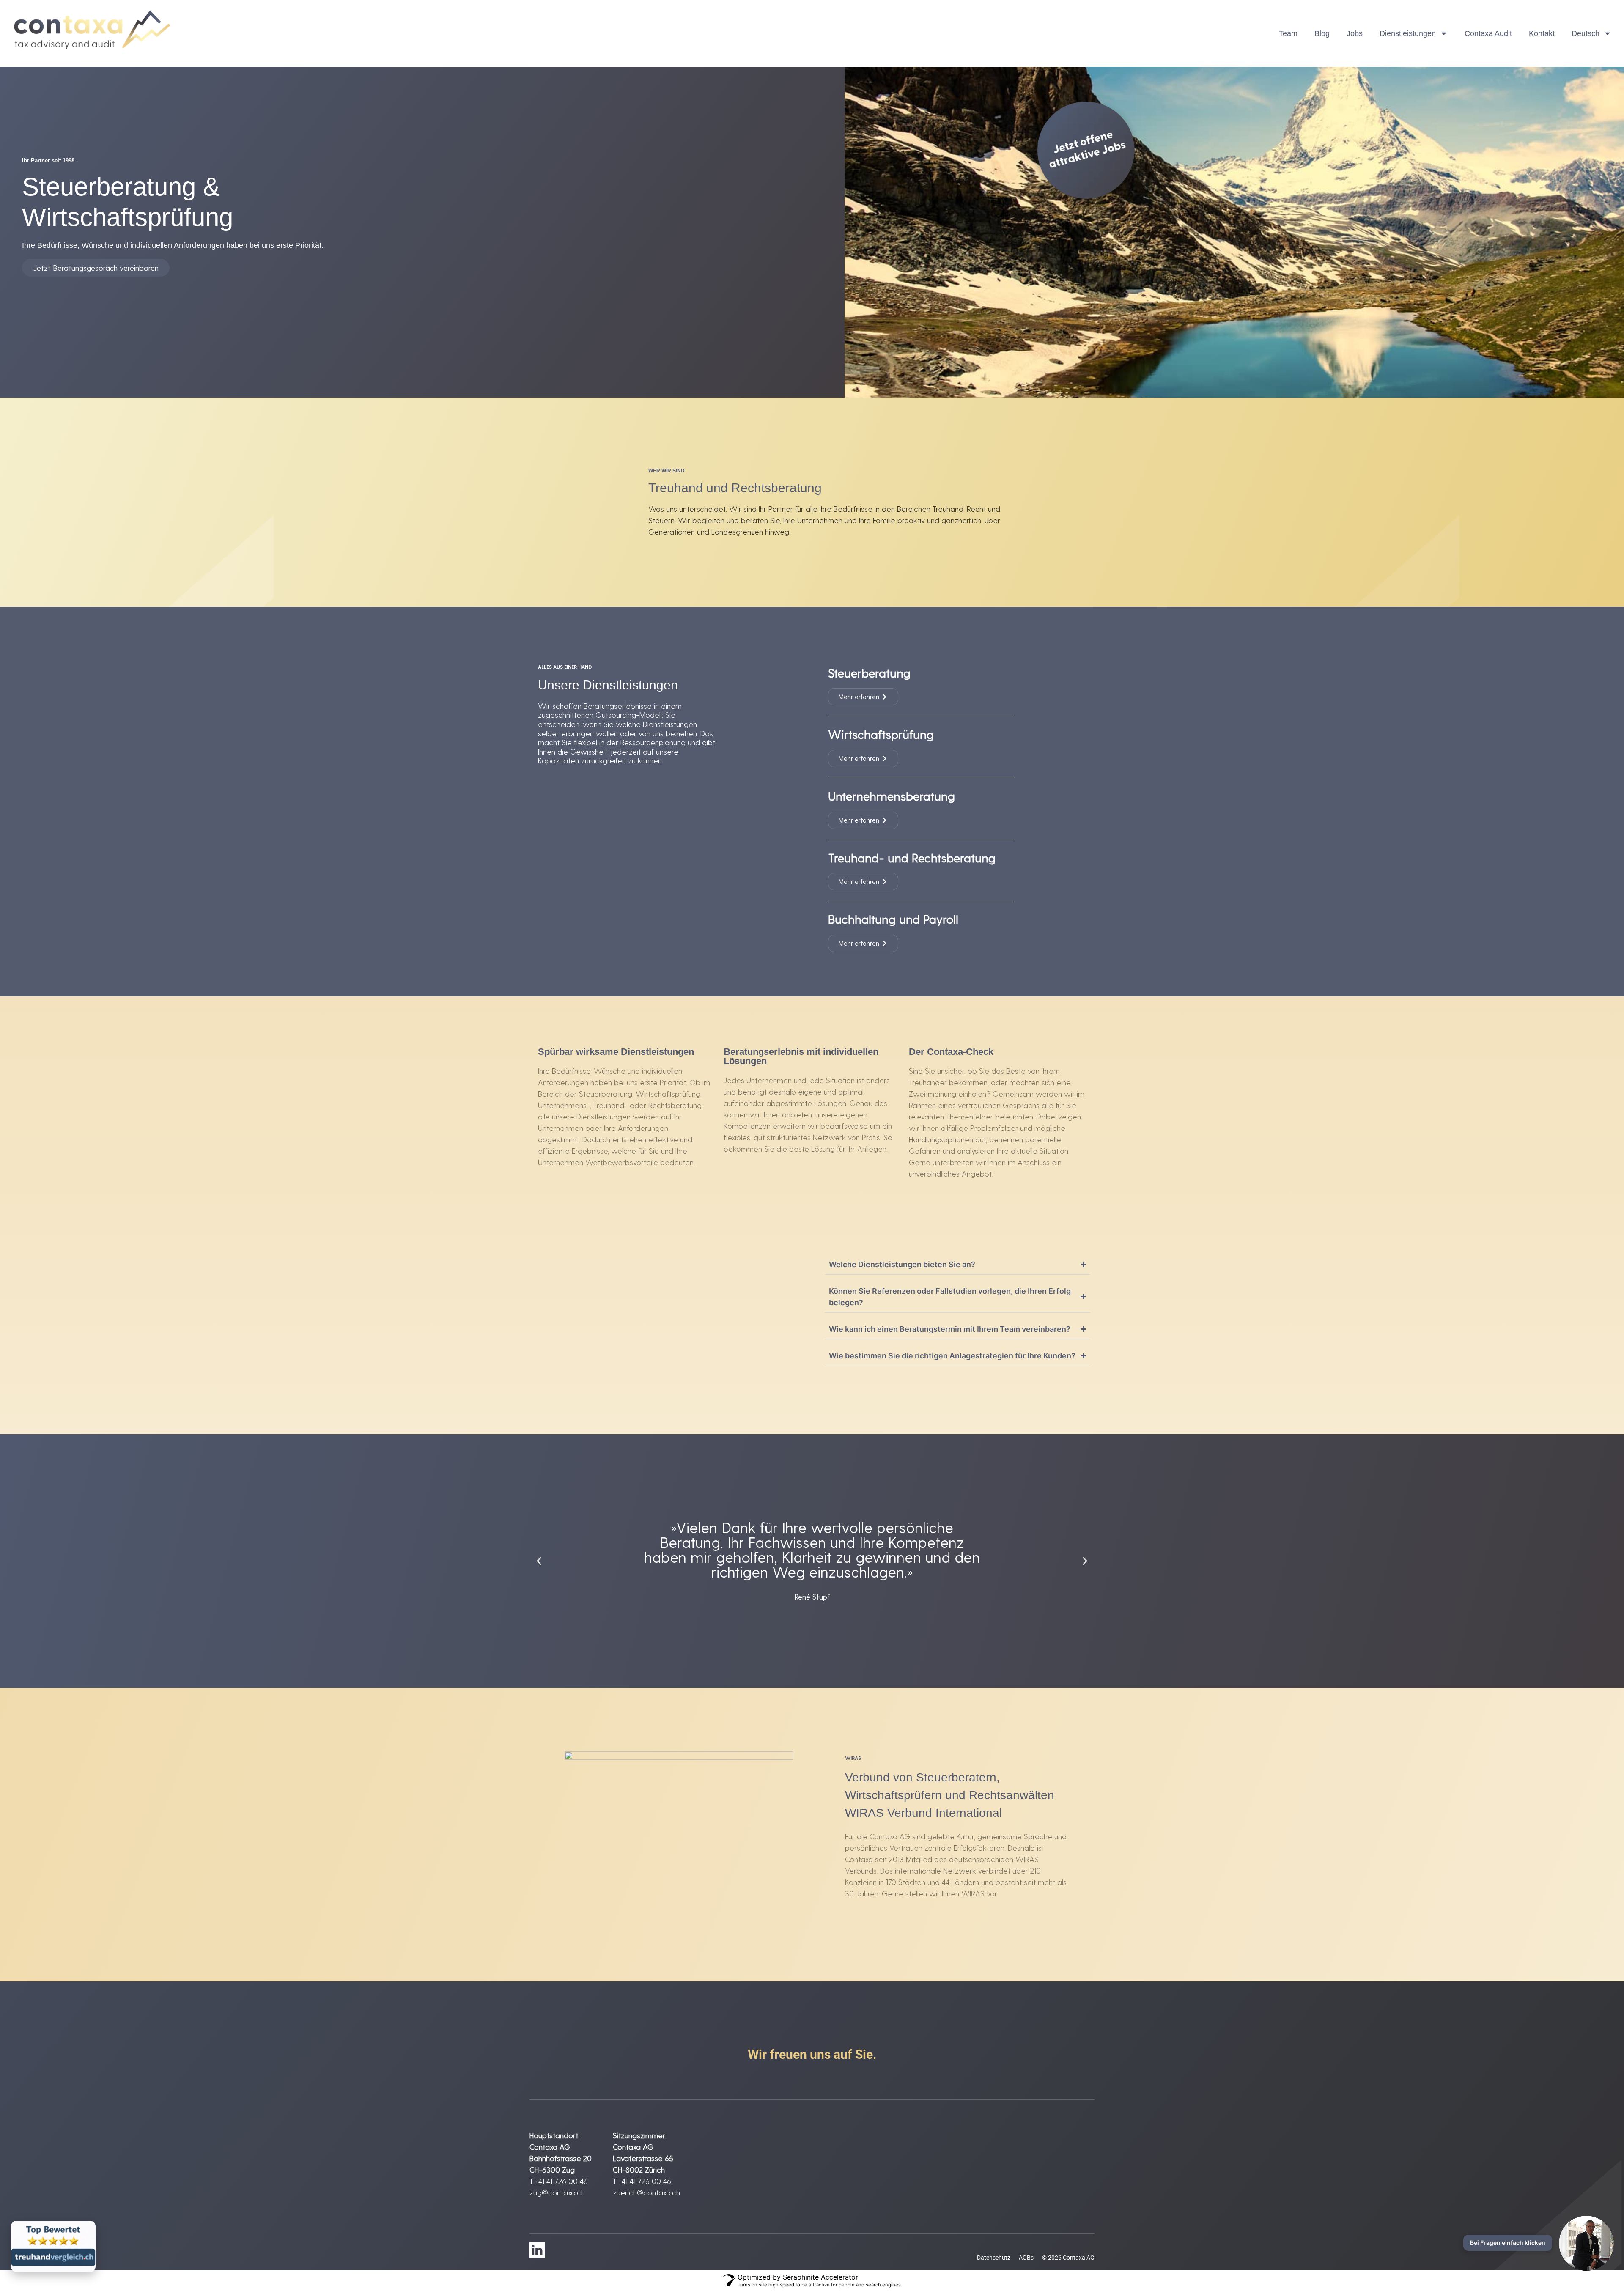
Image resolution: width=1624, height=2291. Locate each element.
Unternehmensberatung (892, 796)
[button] (539, 1561)
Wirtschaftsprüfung (881, 734)
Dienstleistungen (1408, 33)
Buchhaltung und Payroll (893, 919)
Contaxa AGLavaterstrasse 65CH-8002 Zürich (643, 2158)
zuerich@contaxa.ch (646, 2192)
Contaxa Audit (1488, 33)
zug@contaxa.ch (557, 2192)
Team (1288, 33)
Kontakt (1542, 33)
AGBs (1026, 2258)
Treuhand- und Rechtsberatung (912, 857)
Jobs (1355, 33)
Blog (1322, 33)
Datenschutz (994, 2258)
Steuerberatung (869, 673)
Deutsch (1586, 33)
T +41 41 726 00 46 (559, 2181)
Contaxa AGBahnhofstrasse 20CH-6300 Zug (561, 2158)
